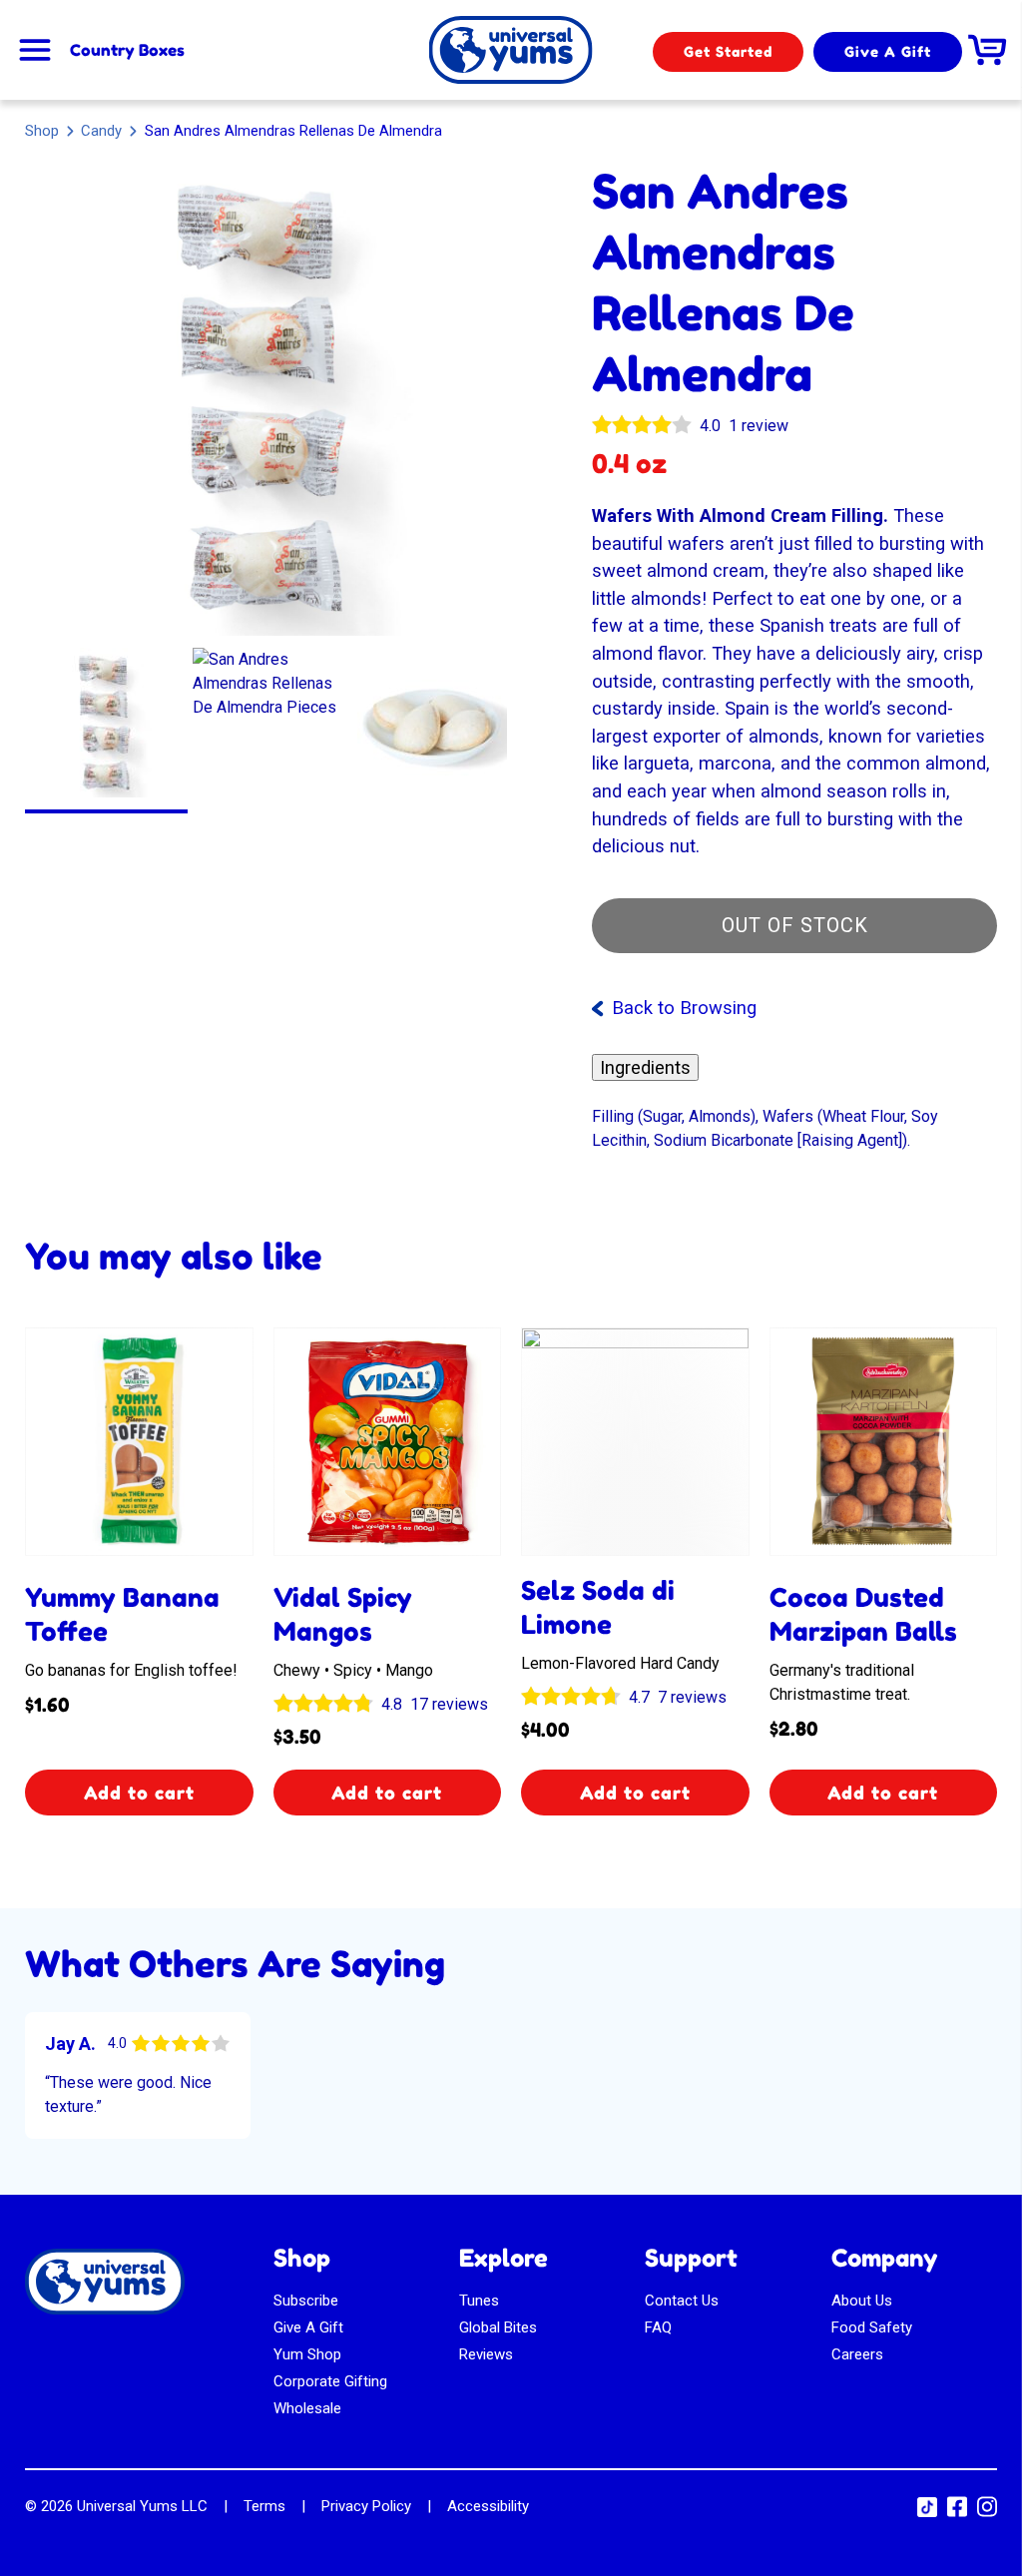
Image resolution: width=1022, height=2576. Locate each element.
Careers (857, 2354)
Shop (42, 131)
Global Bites (498, 2327)
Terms (264, 2506)
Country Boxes (127, 50)
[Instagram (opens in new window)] (987, 2513)
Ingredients (645, 1067)
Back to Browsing (684, 1008)
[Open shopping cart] (987, 50)
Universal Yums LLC (142, 2506)
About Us (862, 2301)
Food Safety (872, 2327)
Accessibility (488, 2506)
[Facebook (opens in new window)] (957, 2513)
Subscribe (306, 2301)
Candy (101, 130)
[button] (106, 723)
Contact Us (682, 2301)
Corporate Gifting (330, 2381)
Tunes (479, 2301)
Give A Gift (888, 51)
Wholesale (307, 2408)
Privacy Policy (366, 2506)
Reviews (486, 2354)
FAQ (658, 2327)
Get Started (728, 51)
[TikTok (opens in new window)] (927, 2512)
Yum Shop (307, 2354)
